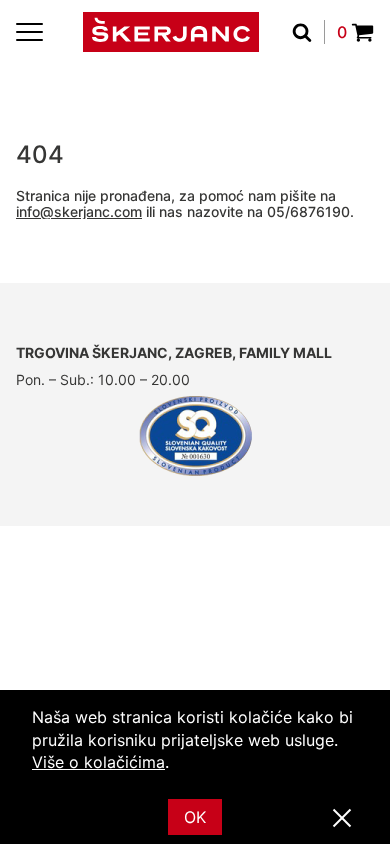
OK (195, 817)
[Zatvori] (342, 819)
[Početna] (171, 32)
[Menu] (29, 32)
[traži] (308, 32)
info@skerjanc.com (79, 211)
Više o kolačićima (98, 762)
